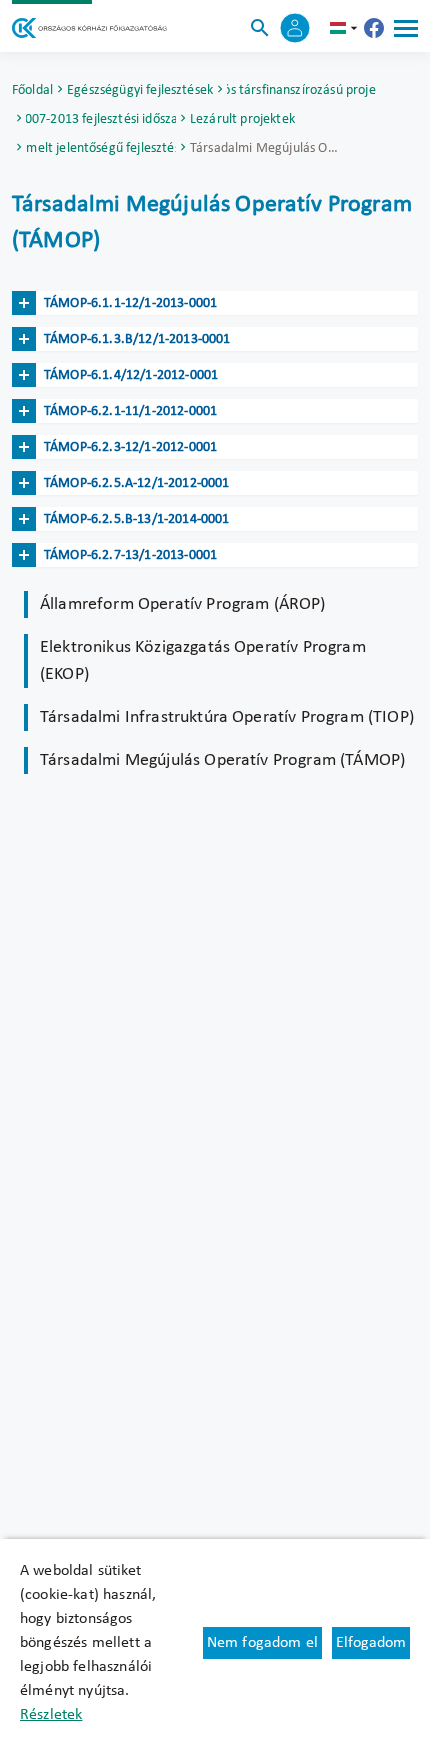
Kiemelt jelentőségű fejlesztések (101, 148)
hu (346, 28)
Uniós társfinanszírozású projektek (302, 90)
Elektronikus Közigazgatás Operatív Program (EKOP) (203, 661)
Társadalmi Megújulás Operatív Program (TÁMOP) (222, 760)
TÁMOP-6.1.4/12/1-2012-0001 (131, 375)
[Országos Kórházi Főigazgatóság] (89, 28)
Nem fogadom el (262, 1643)
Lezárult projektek (242, 119)
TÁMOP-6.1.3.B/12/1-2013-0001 (137, 339)
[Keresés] (260, 28)
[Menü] (406, 28)
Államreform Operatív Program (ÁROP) (183, 604)
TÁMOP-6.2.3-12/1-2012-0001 (130, 447)
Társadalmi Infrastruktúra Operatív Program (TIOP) (227, 717)
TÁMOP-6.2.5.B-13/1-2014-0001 (136, 519)
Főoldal (32, 90)
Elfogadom (371, 1643)
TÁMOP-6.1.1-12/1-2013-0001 (130, 303)
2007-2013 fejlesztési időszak (101, 119)
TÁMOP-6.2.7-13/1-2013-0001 (130, 555)
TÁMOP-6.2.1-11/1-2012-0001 (130, 411)
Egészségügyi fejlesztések (140, 90)
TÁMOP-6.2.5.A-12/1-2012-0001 (136, 483)
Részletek (51, 1715)
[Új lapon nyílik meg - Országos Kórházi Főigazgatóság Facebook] (374, 28)
